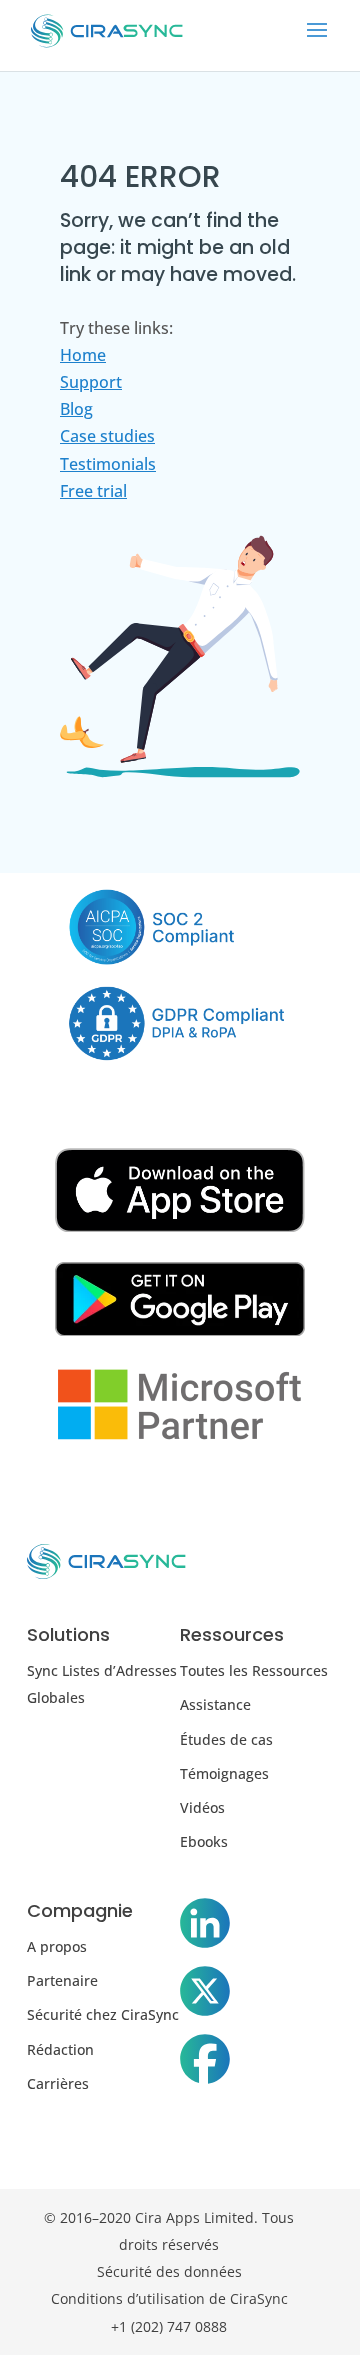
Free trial (93, 491)
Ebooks (204, 1841)
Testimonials (108, 464)
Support (91, 382)
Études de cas (226, 1739)
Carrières (58, 2083)
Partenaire (62, 1980)
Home (83, 355)
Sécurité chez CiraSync (103, 2014)
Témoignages (224, 1773)
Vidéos (202, 1807)
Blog (76, 409)
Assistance (215, 1704)
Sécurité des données (169, 2271)
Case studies (107, 436)
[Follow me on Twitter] (205, 1995)
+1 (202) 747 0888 (169, 2326)
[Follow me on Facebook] (205, 2063)
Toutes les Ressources (254, 1670)
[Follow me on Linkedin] (205, 1927)
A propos (57, 1946)
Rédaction (60, 2049)
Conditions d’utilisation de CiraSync (169, 2298)
